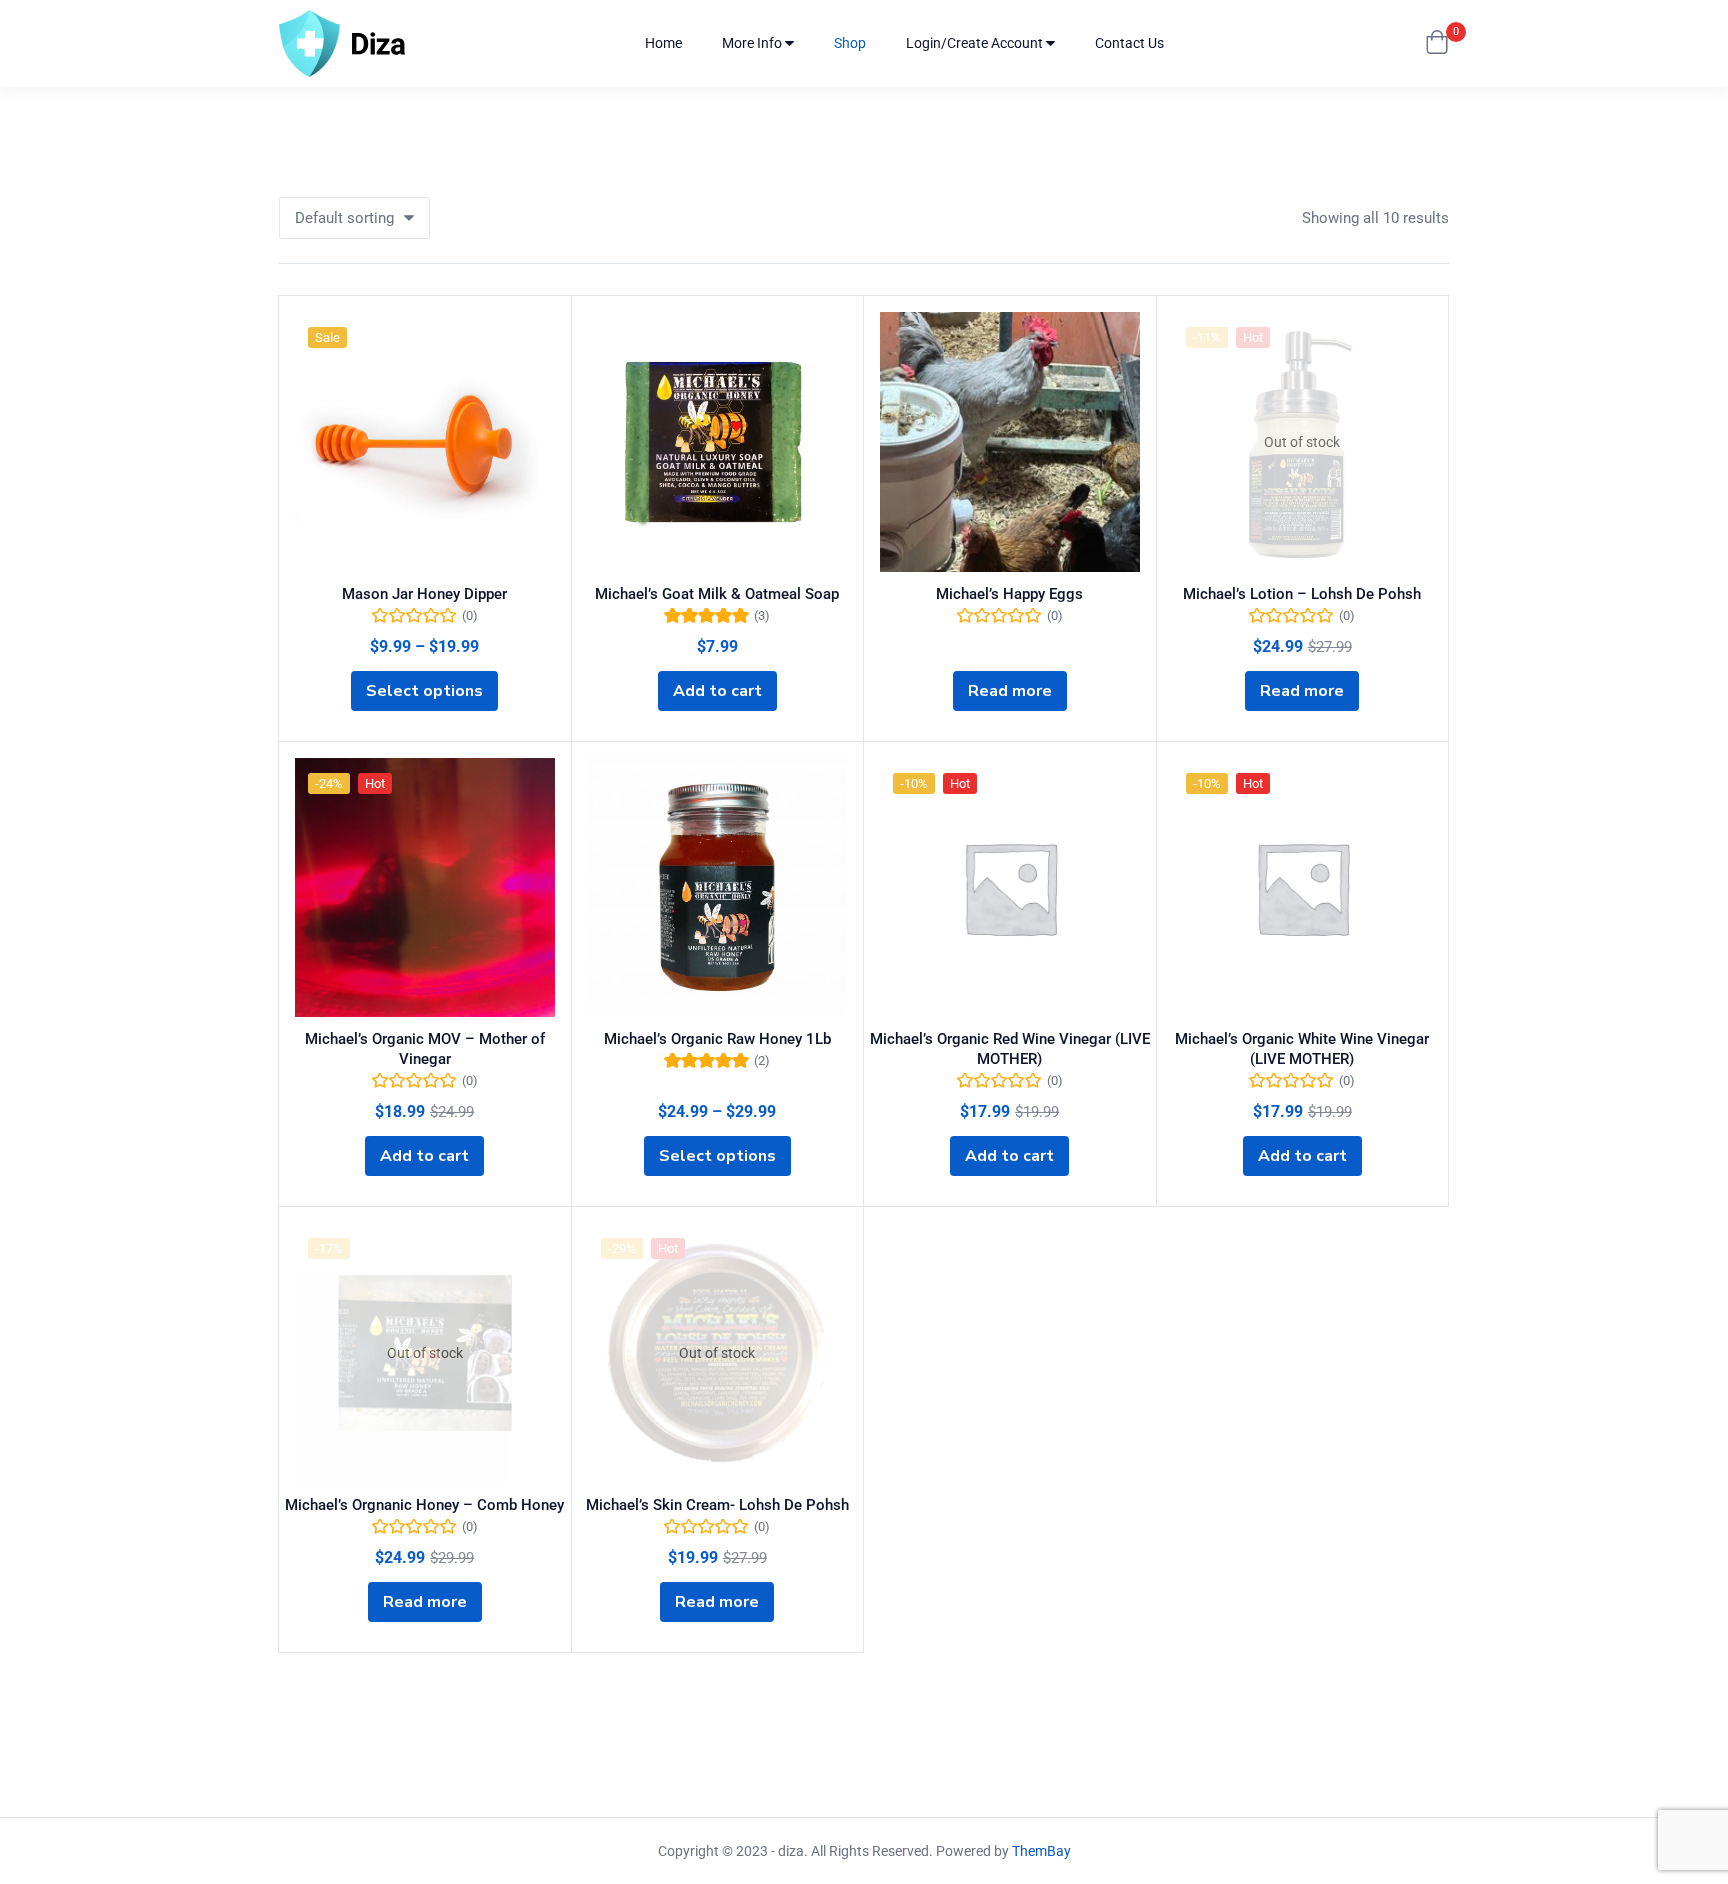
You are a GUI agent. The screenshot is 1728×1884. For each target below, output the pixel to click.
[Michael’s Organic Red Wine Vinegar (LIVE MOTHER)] (1010, 888)
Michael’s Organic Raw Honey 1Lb (717, 1039)
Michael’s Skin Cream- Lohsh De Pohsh (717, 1505)
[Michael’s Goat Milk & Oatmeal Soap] (718, 442)
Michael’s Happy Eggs (1009, 594)
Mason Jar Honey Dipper (424, 594)
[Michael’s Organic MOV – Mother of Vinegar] (425, 888)
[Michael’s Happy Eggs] (1010, 442)
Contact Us (1129, 43)
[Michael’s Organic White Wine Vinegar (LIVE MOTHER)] (1303, 888)
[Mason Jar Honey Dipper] (425, 442)
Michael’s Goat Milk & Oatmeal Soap (717, 594)
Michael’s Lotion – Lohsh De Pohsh (1302, 594)
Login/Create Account (976, 43)
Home (663, 43)
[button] (1437, 44)
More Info (753, 43)
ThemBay (1041, 1851)
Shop (850, 43)
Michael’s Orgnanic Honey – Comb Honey (424, 1505)
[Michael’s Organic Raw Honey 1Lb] (718, 888)
